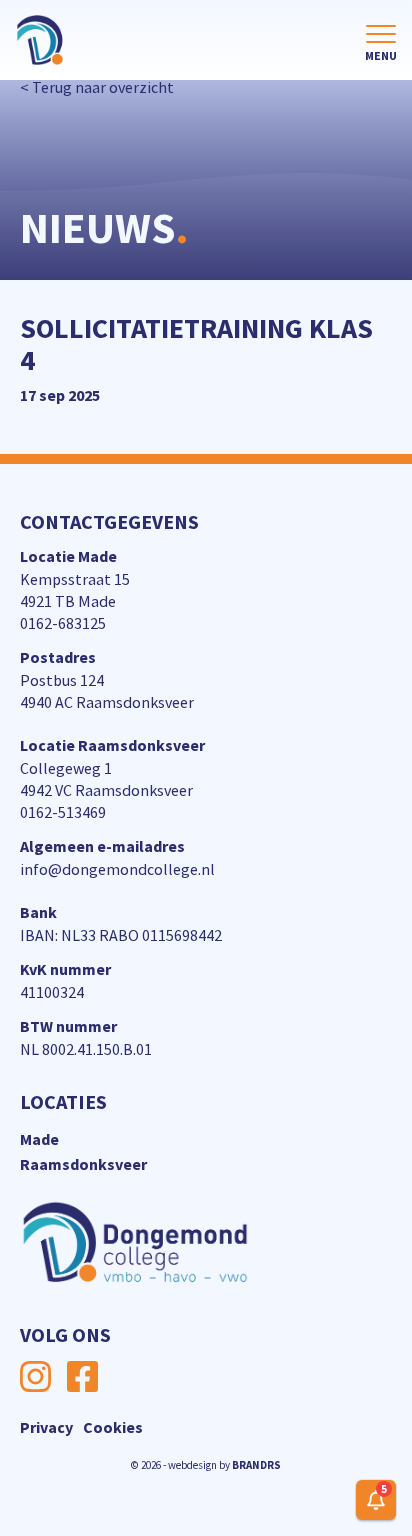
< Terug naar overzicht (97, 87)
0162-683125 (63, 623)
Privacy (46, 1427)
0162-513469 (63, 812)
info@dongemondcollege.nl (117, 869)
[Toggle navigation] (381, 44)
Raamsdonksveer (83, 1164)
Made (39, 1139)
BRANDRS (256, 1465)
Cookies (113, 1427)
